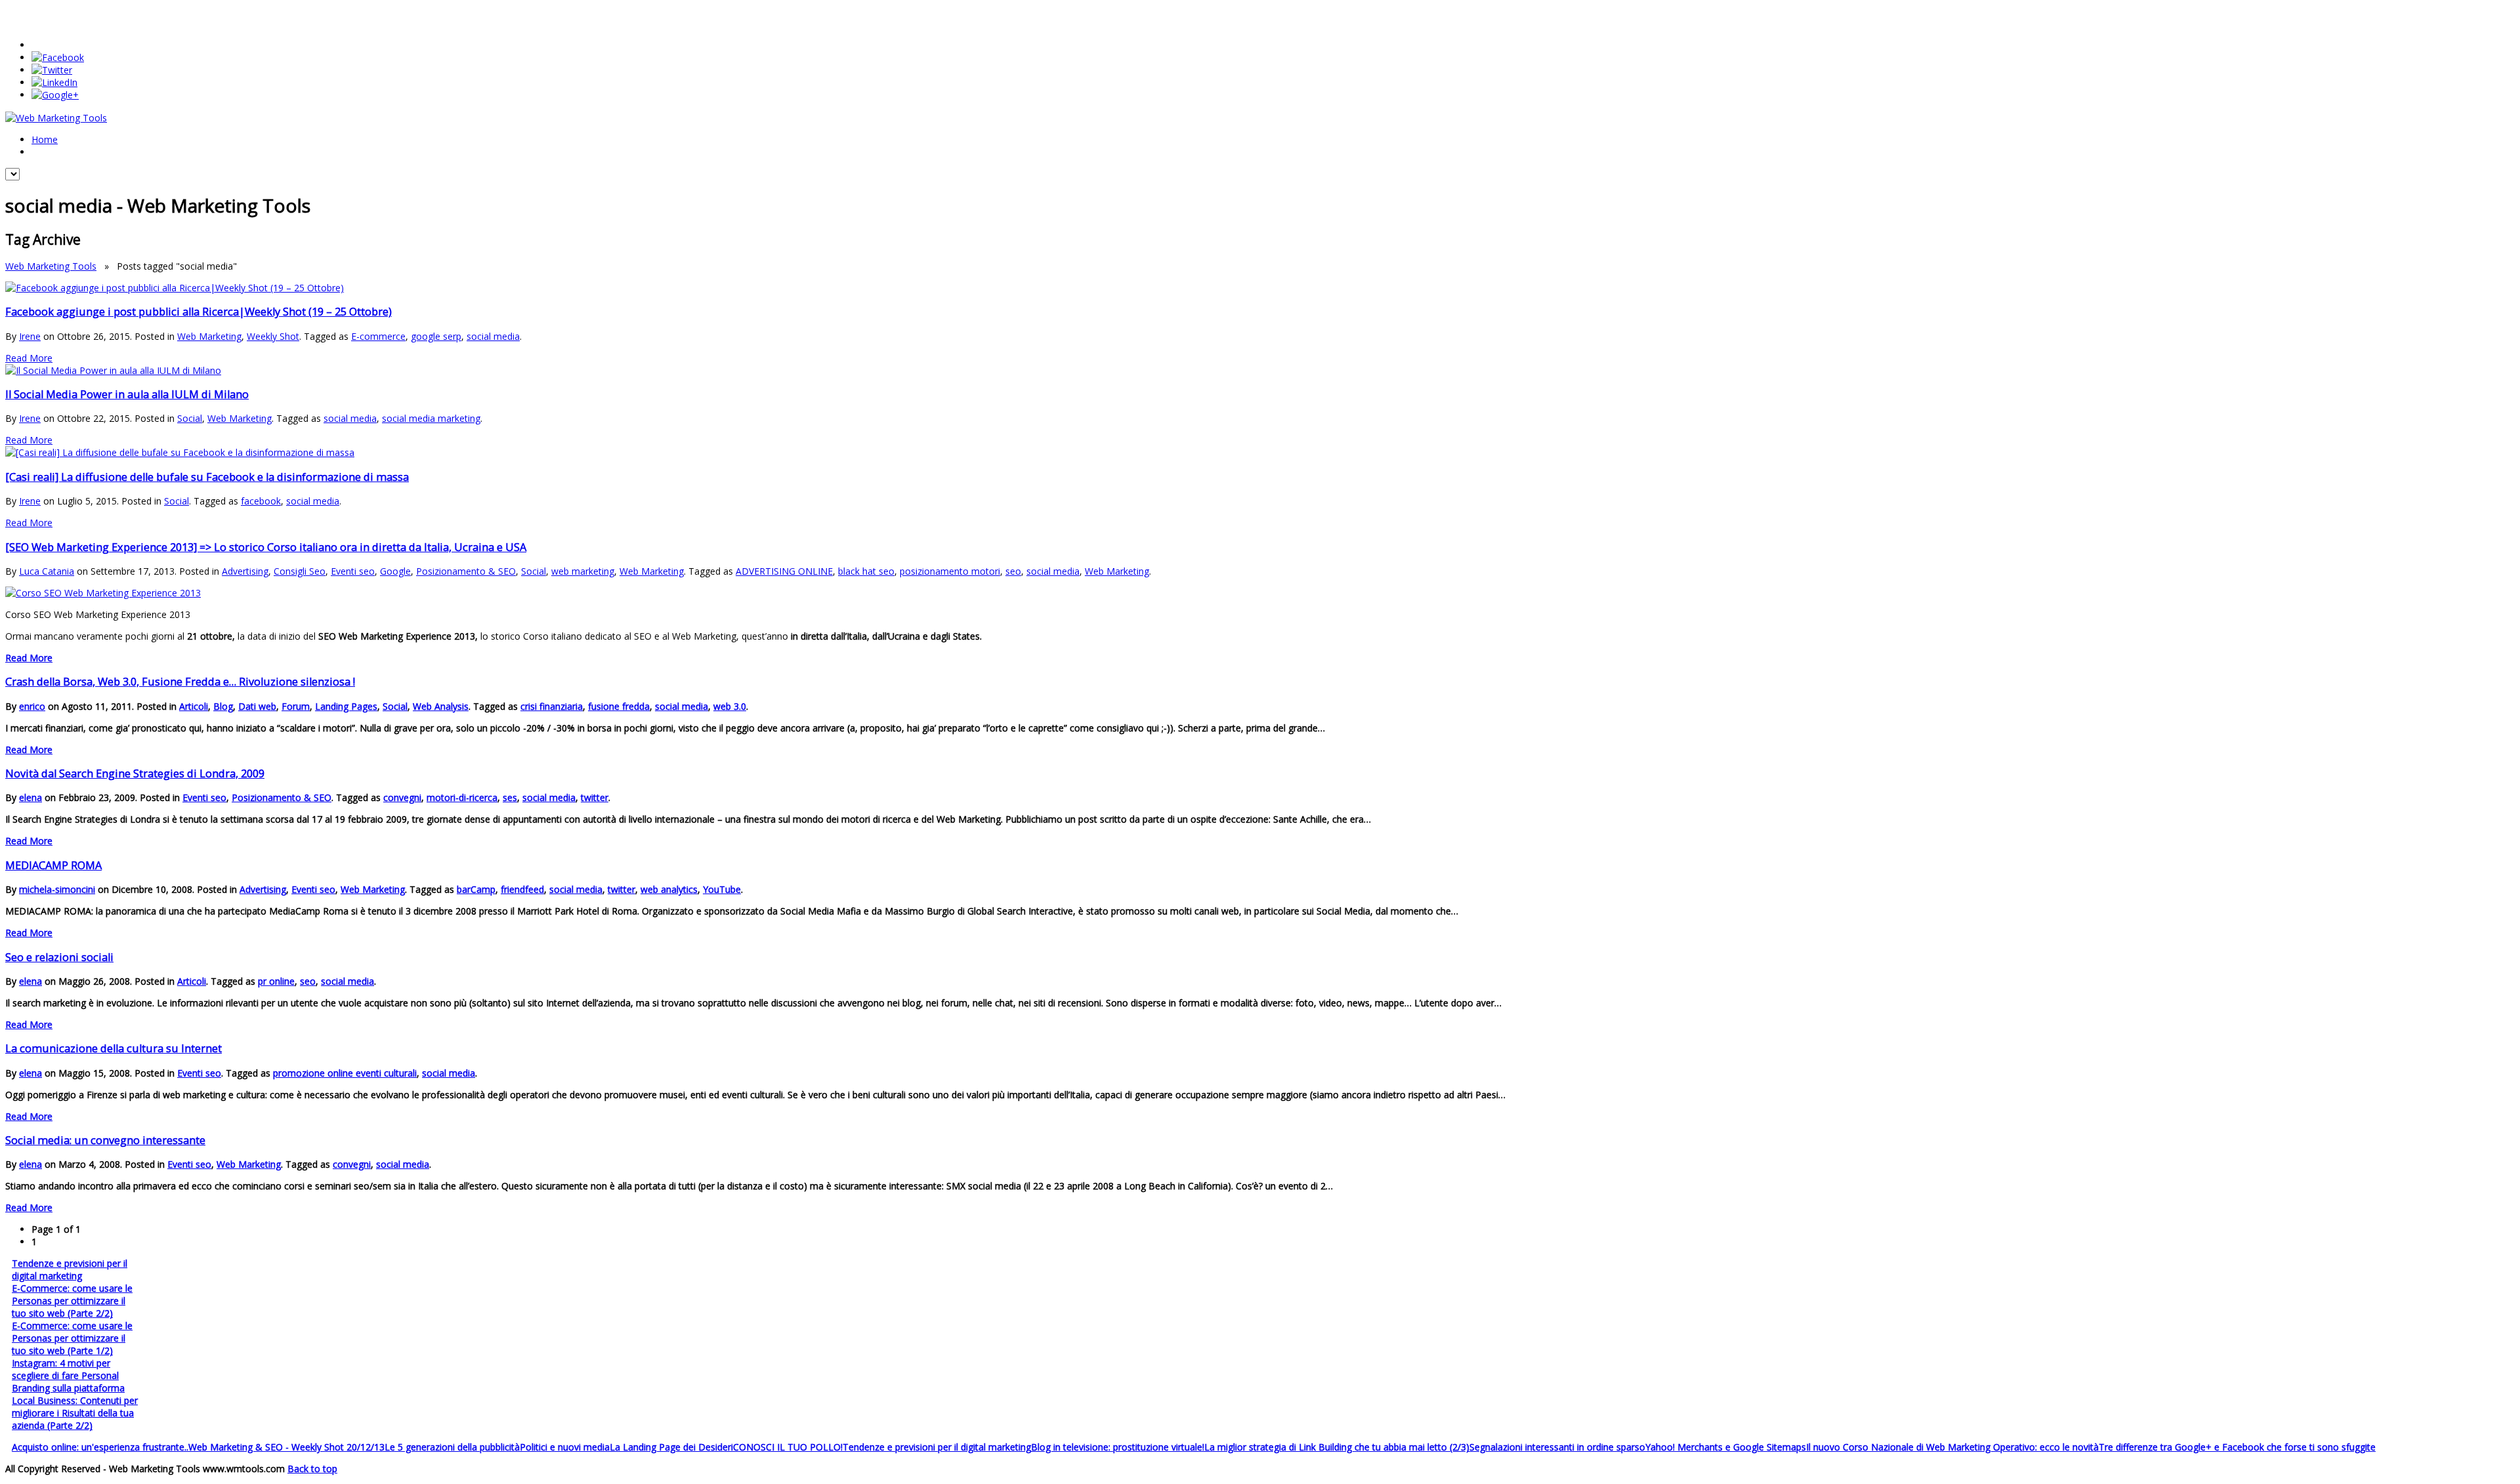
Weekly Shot (273, 336)
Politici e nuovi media (565, 1447)
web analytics (669, 889)
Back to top (312, 1469)
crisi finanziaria (552, 706)
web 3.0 (730, 706)
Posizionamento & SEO (466, 571)
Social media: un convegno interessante (105, 1140)
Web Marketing (209, 336)
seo (1013, 571)
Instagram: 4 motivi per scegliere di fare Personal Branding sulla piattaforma (68, 1375)
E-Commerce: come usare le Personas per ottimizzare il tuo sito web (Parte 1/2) (72, 1338)
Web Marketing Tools (51, 266)
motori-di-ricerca (462, 797)
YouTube (722, 889)
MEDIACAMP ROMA (53, 865)
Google (395, 571)
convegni (402, 797)
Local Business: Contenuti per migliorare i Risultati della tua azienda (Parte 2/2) (75, 1413)
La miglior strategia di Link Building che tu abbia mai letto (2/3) (1337, 1447)
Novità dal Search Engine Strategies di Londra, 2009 (135, 773)
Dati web (257, 706)
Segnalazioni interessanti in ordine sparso (1557, 1447)
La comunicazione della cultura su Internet (114, 1048)
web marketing (583, 571)
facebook (261, 501)
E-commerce (378, 336)
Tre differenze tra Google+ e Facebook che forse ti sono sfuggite (2237, 1447)
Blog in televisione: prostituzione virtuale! (1118, 1447)
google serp (436, 336)
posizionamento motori (950, 571)
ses (510, 797)
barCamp (476, 889)
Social (190, 418)
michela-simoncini (57, 889)
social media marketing (431, 418)
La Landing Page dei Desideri (671, 1447)
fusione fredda (619, 706)
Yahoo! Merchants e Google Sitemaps (1726, 1447)
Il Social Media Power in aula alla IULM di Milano (127, 394)
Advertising (245, 571)
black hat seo (866, 571)
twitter (595, 797)
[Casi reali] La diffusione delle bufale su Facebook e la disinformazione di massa (207, 477)
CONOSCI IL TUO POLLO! (788, 1447)
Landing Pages (346, 706)
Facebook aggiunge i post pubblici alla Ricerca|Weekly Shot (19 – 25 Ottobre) (199, 312)
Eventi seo (353, 571)
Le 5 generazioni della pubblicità (452, 1447)
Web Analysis (441, 706)
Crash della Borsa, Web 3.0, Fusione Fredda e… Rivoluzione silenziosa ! (180, 682)
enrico (32, 706)
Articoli (194, 706)
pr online (276, 981)
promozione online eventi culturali (345, 1073)
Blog (223, 706)
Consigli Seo (300, 571)
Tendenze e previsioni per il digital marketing (70, 1269)
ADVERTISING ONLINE (784, 571)
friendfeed (522, 889)
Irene (30, 336)
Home (45, 139)
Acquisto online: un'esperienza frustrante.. (100, 1447)
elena (31, 797)
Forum (296, 706)
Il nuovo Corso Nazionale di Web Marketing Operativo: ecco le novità (1952, 1447)
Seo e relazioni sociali (59, 957)
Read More (29, 358)
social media (493, 336)
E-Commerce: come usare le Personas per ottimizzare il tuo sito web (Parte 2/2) (72, 1301)
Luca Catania (47, 571)
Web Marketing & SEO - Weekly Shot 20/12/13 (286, 1447)
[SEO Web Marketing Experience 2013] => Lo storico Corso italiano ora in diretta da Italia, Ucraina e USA (266, 547)
